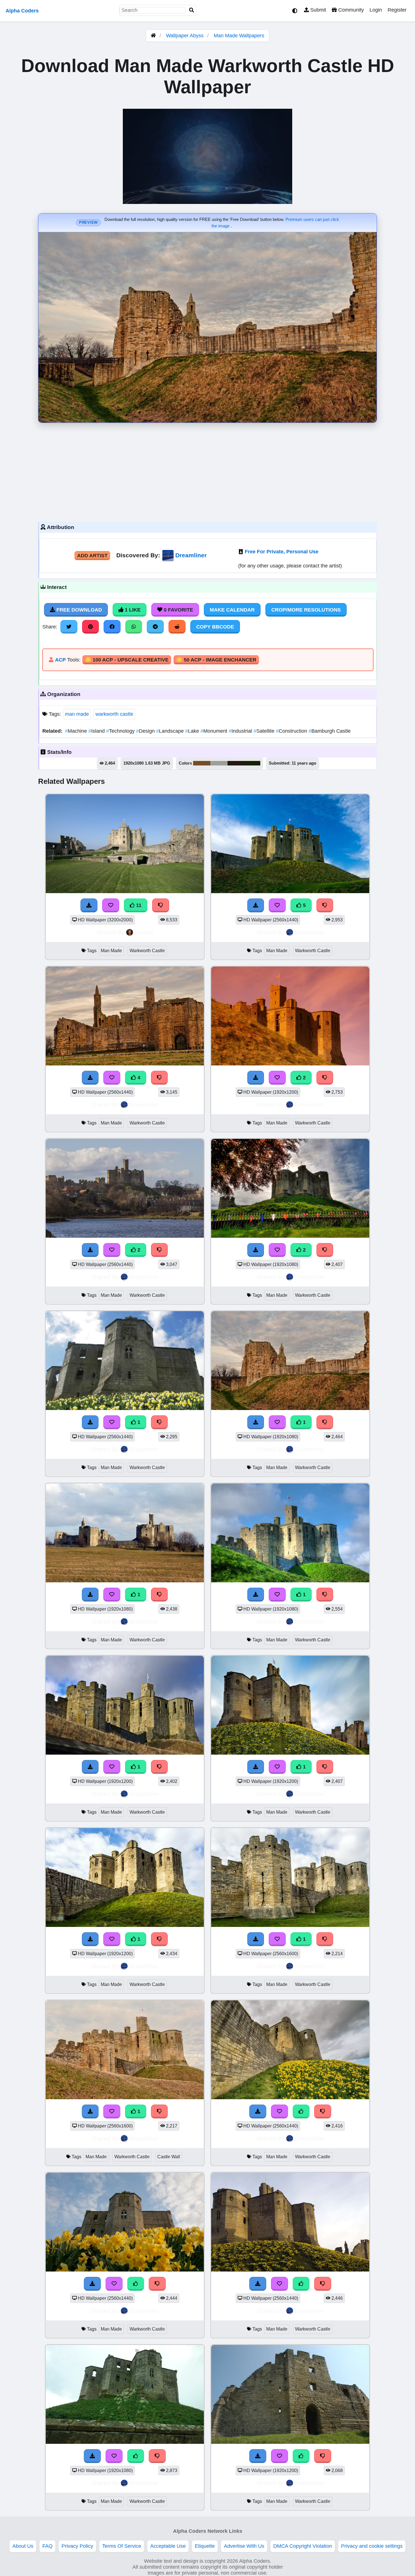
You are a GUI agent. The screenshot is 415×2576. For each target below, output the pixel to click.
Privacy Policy (77, 2546)
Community (350, 10)
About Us (23, 2546)
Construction (292, 731)
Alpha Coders (22, 11)
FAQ (47, 2546)
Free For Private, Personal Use (282, 552)
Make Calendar (232, 610)
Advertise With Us (244, 2546)
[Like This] (301, 2111)
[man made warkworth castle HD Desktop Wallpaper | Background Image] (290, 1064)
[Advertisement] (207, 471)
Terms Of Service (122, 2546)
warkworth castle (114, 714)
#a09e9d (219, 763)
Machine (77, 731)
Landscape (171, 731)
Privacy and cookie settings (372, 2546)
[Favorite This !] (277, 1078)
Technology (121, 731)
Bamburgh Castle (330, 731)
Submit (317, 10)
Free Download (78, 610)
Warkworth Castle (147, 951)
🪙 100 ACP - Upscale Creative (127, 660)
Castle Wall (169, 2157)
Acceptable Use (168, 2546)
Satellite (265, 731)
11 (138, 905)
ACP (60, 660)
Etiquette (205, 2546)
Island (97, 731)
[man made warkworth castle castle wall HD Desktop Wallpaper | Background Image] (125, 2098)
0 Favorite (178, 610)
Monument (215, 731)
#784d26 (202, 763)
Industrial (241, 731)
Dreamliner (191, 555)
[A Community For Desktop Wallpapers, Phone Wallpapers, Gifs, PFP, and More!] (153, 36)
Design (146, 731)
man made (77, 714)
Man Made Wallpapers (239, 36)
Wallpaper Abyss (185, 36)
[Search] (192, 10)
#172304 (252, 763)
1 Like (132, 610)
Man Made (111, 951)
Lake (193, 731)
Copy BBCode (215, 627)
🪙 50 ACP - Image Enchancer (216, 660)
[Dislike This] (325, 1078)
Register (397, 10)
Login (376, 10)
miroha (144, 932)
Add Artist (92, 556)
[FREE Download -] (256, 1078)
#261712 (236, 763)
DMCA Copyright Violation (303, 2546)
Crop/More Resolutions (306, 610)
